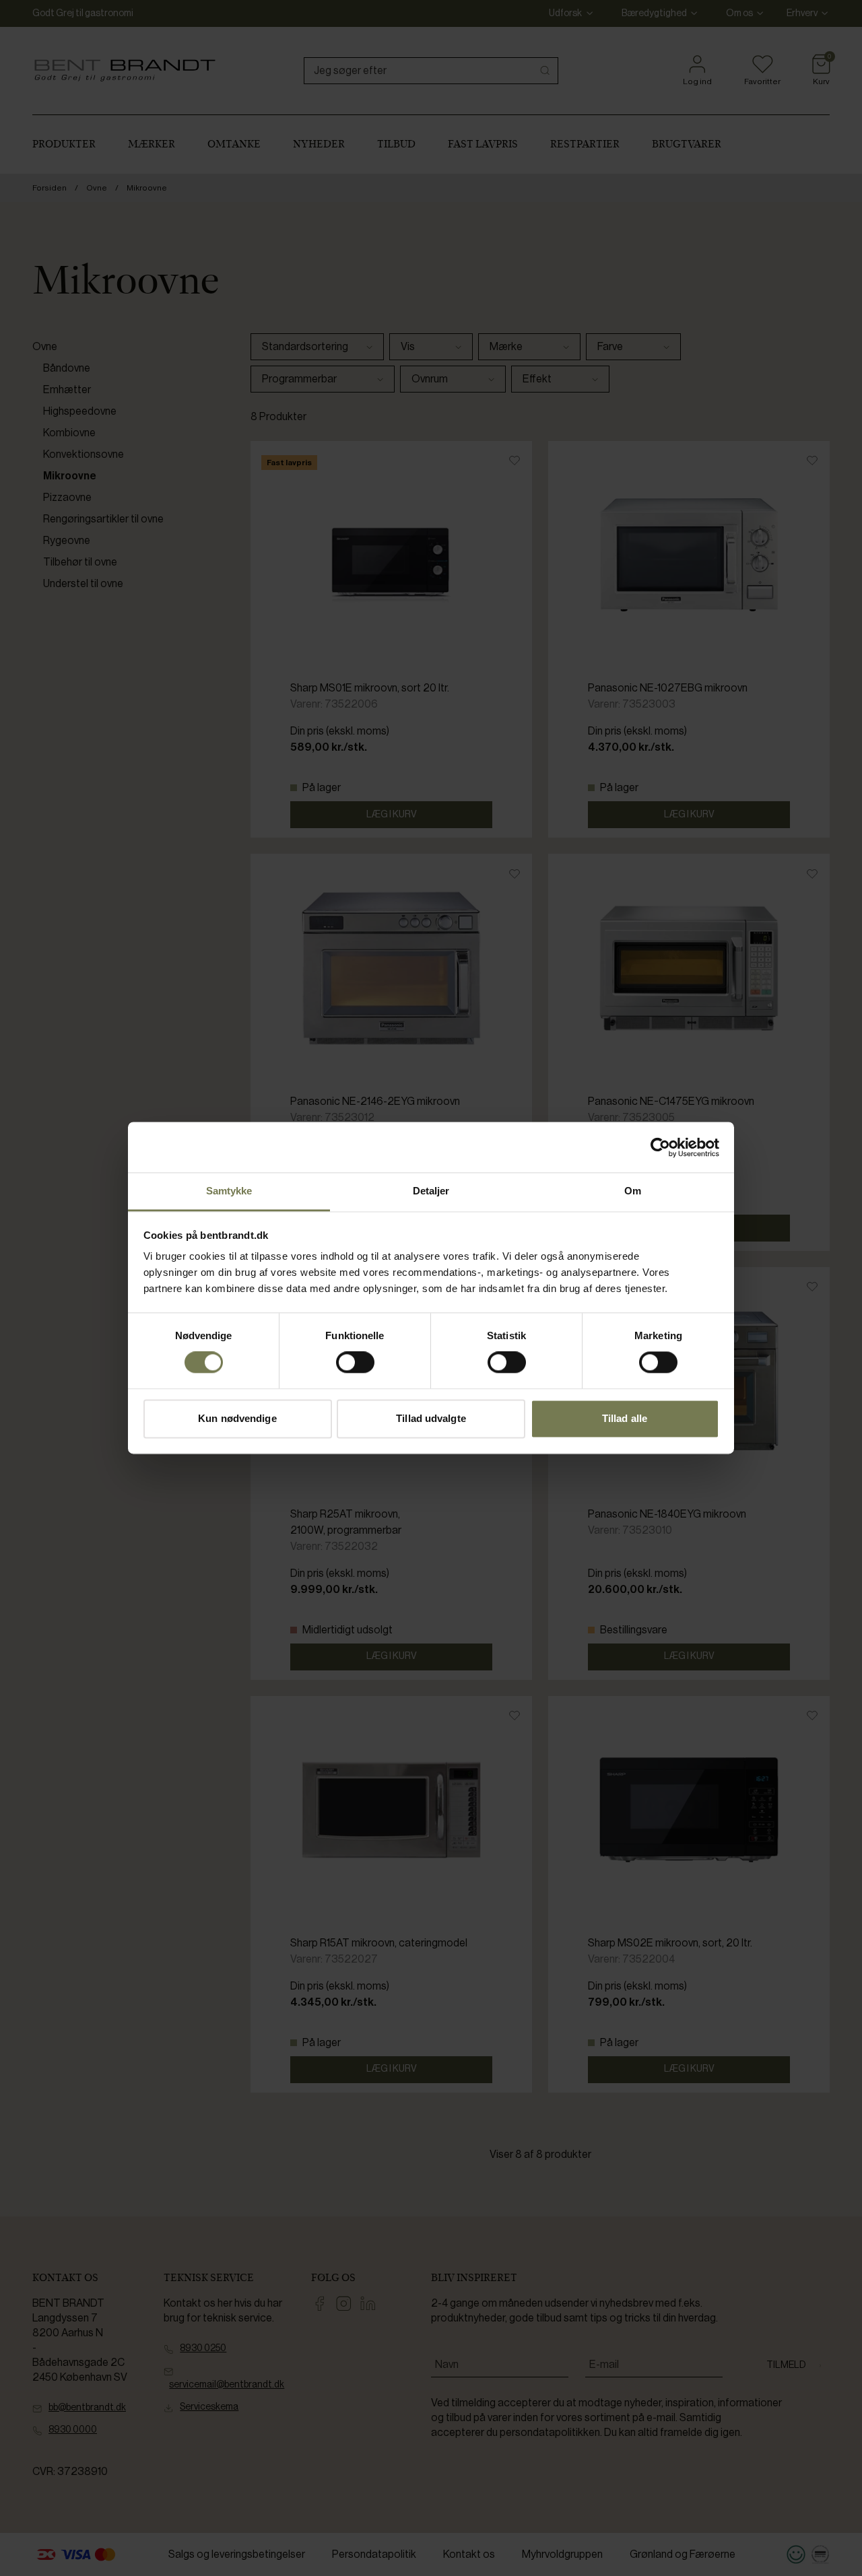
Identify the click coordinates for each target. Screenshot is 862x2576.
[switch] (355, 1363)
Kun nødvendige (237, 1418)
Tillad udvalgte (431, 1418)
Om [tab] (633, 1191)
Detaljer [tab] (431, 1191)
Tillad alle (625, 1418)
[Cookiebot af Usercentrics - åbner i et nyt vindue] (660, 1147)
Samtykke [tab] (229, 1191)
